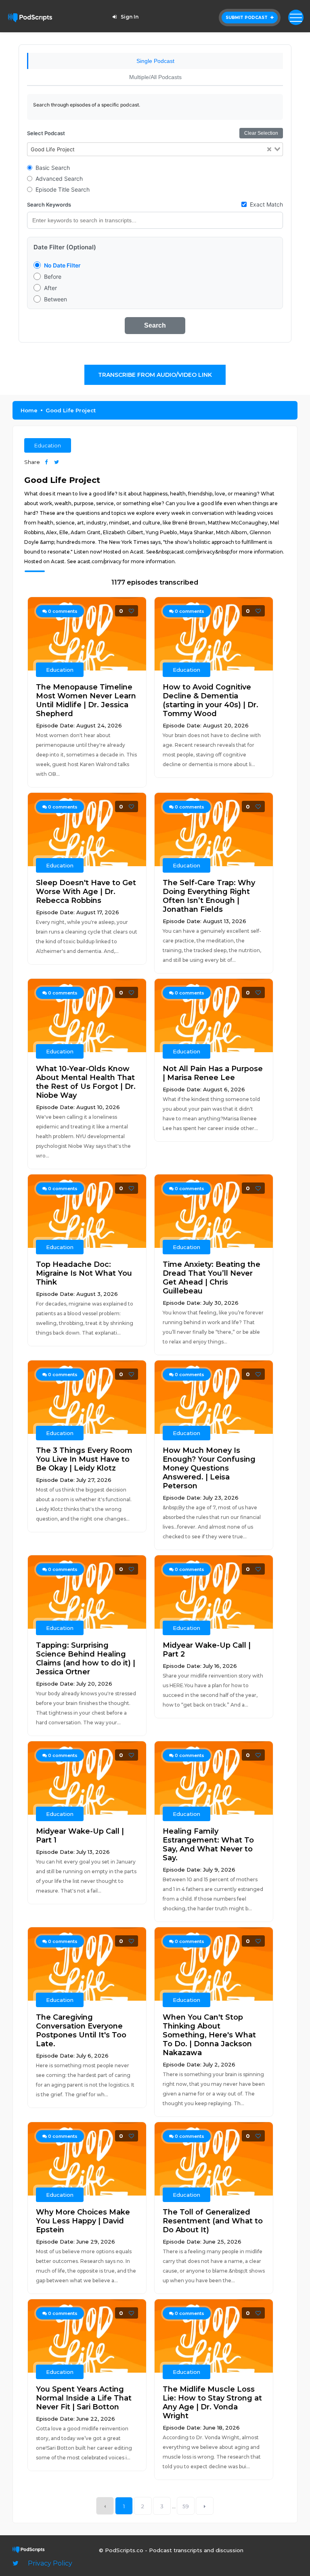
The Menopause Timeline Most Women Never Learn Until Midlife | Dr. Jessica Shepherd (86, 700)
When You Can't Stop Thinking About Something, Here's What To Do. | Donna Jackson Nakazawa (209, 2035)
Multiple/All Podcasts (155, 77)
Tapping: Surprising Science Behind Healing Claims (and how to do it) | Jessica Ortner (86, 1659)
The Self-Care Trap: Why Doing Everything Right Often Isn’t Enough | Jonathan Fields (209, 896)
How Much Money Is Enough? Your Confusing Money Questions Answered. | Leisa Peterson (209, 1468)
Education (48, 445)
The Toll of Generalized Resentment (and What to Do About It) (213, 2221)
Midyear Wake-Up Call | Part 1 (80, 1836)
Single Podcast (155, 61)
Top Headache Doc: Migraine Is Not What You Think (84, 1273)
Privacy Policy (50, 2563)
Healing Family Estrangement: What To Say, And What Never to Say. (208, 1845)
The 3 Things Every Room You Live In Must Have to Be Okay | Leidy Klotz (84, 1459)
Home (29, 410)
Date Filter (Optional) (65, 247)
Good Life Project (71, 410)
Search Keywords (49, 205)
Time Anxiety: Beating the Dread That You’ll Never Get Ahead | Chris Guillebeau (212, 1278)
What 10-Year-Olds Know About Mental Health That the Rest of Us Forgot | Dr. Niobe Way (86, 1082)
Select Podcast (46, 133)
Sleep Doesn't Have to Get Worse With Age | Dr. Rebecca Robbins (86, 892)
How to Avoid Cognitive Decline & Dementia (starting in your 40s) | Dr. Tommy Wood (211, 700)
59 (186, 2506)
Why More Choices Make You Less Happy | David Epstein (83, 2221)
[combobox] (155, 149)
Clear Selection (261, 133)
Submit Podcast (247, 18)
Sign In (130, 17)
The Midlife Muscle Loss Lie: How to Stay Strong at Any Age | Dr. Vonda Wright (212, 2403)
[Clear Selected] (269, 149)
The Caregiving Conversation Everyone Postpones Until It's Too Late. (81, 2031)
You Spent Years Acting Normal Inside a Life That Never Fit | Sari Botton (84, 2398)
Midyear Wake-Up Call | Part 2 (207, 1650)
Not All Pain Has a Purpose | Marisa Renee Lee (213, 1073)
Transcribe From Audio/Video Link (155, 375)
